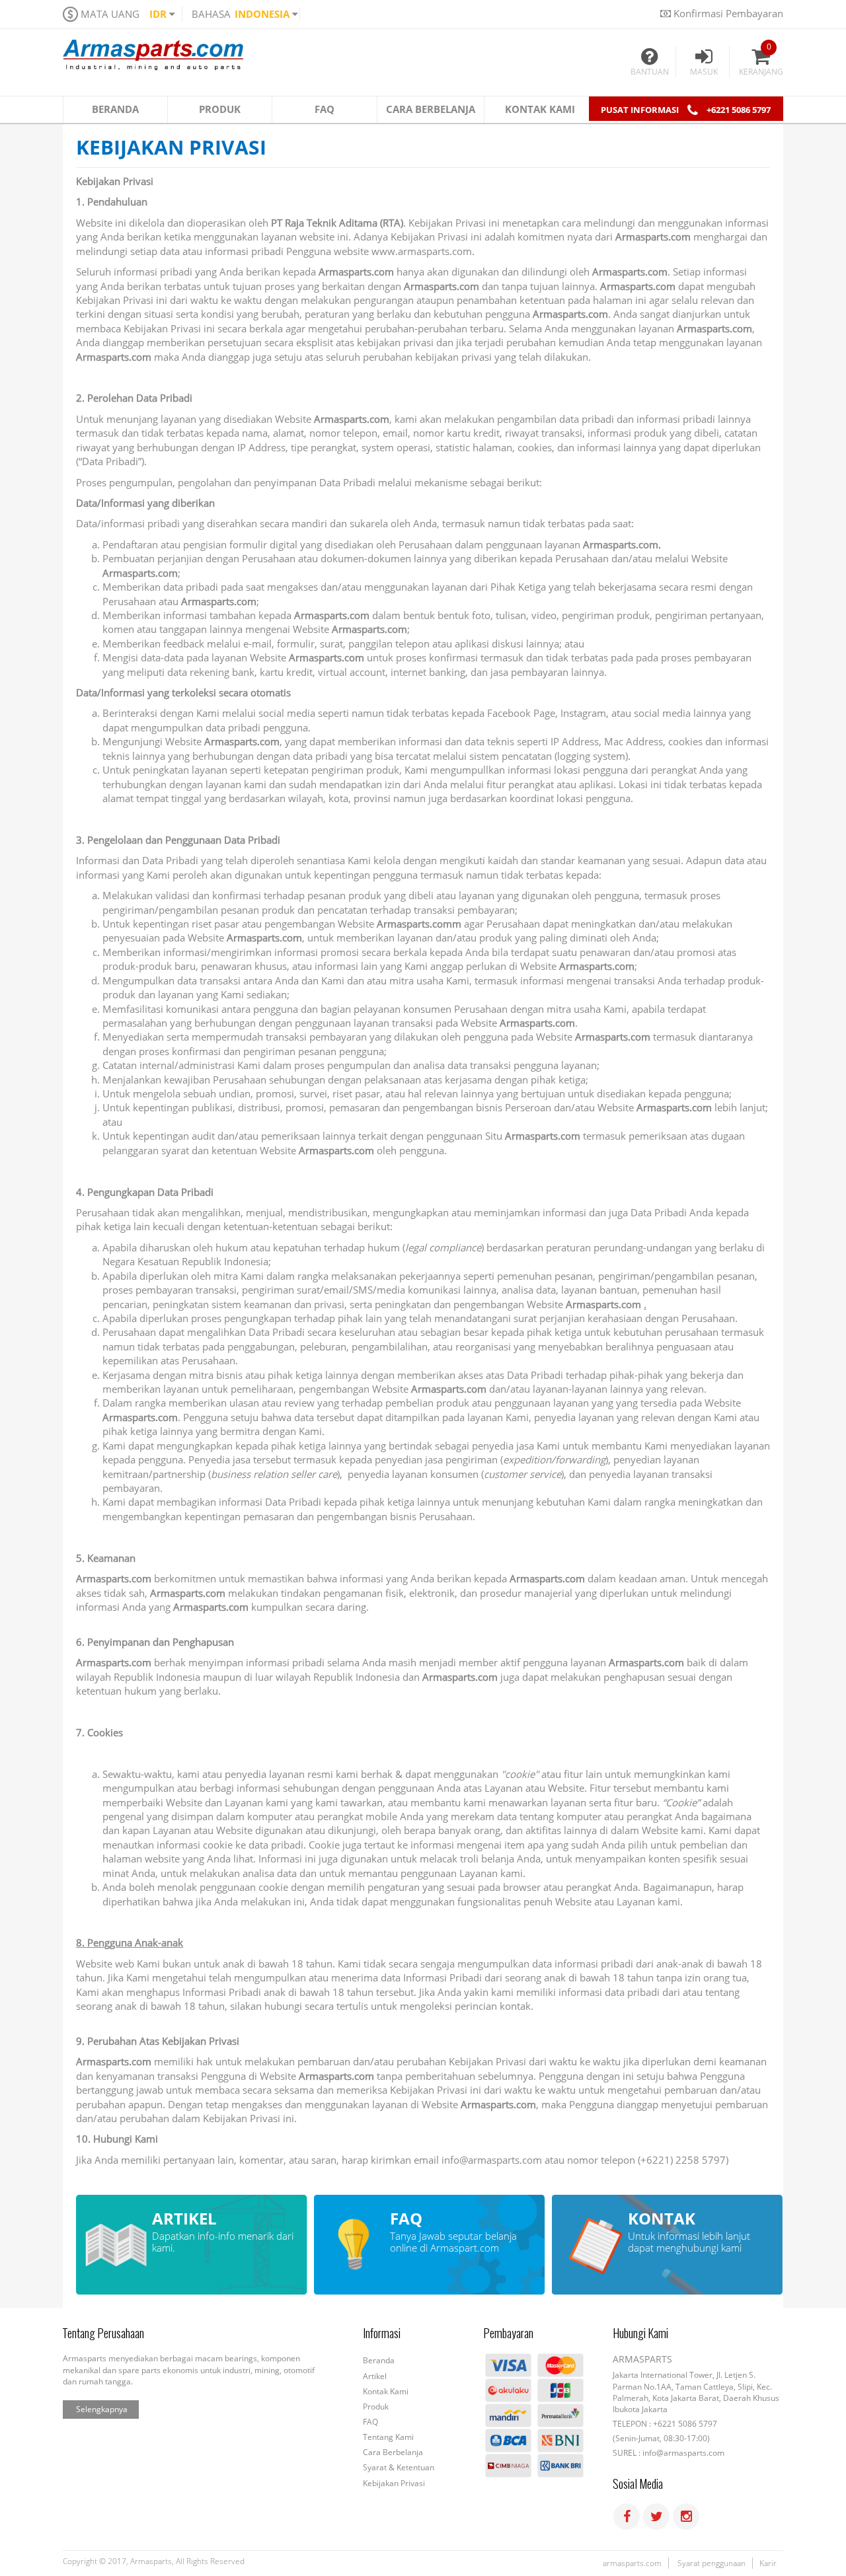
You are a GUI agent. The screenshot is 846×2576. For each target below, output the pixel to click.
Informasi (382, 2334)
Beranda (379, 2360)
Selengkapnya (102, 2409)
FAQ (406, 2219)
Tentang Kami (388, 2437)
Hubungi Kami (640, 2334)
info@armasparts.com (492, 2160)
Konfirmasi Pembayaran (727, 13)
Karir (768, 2563)
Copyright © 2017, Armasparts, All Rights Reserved (154, 2561)
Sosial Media (638, 2484)
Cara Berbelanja (393, 2452)
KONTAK (662, 2219)
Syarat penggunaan (711, 2563)
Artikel (375, 2376)
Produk (376, 2407)
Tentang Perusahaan (103, 2334)
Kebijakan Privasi (171, 149)
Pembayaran (508, 2334)
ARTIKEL (184, 2219)
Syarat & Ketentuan (399, 2467)
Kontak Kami (386, 2391)
